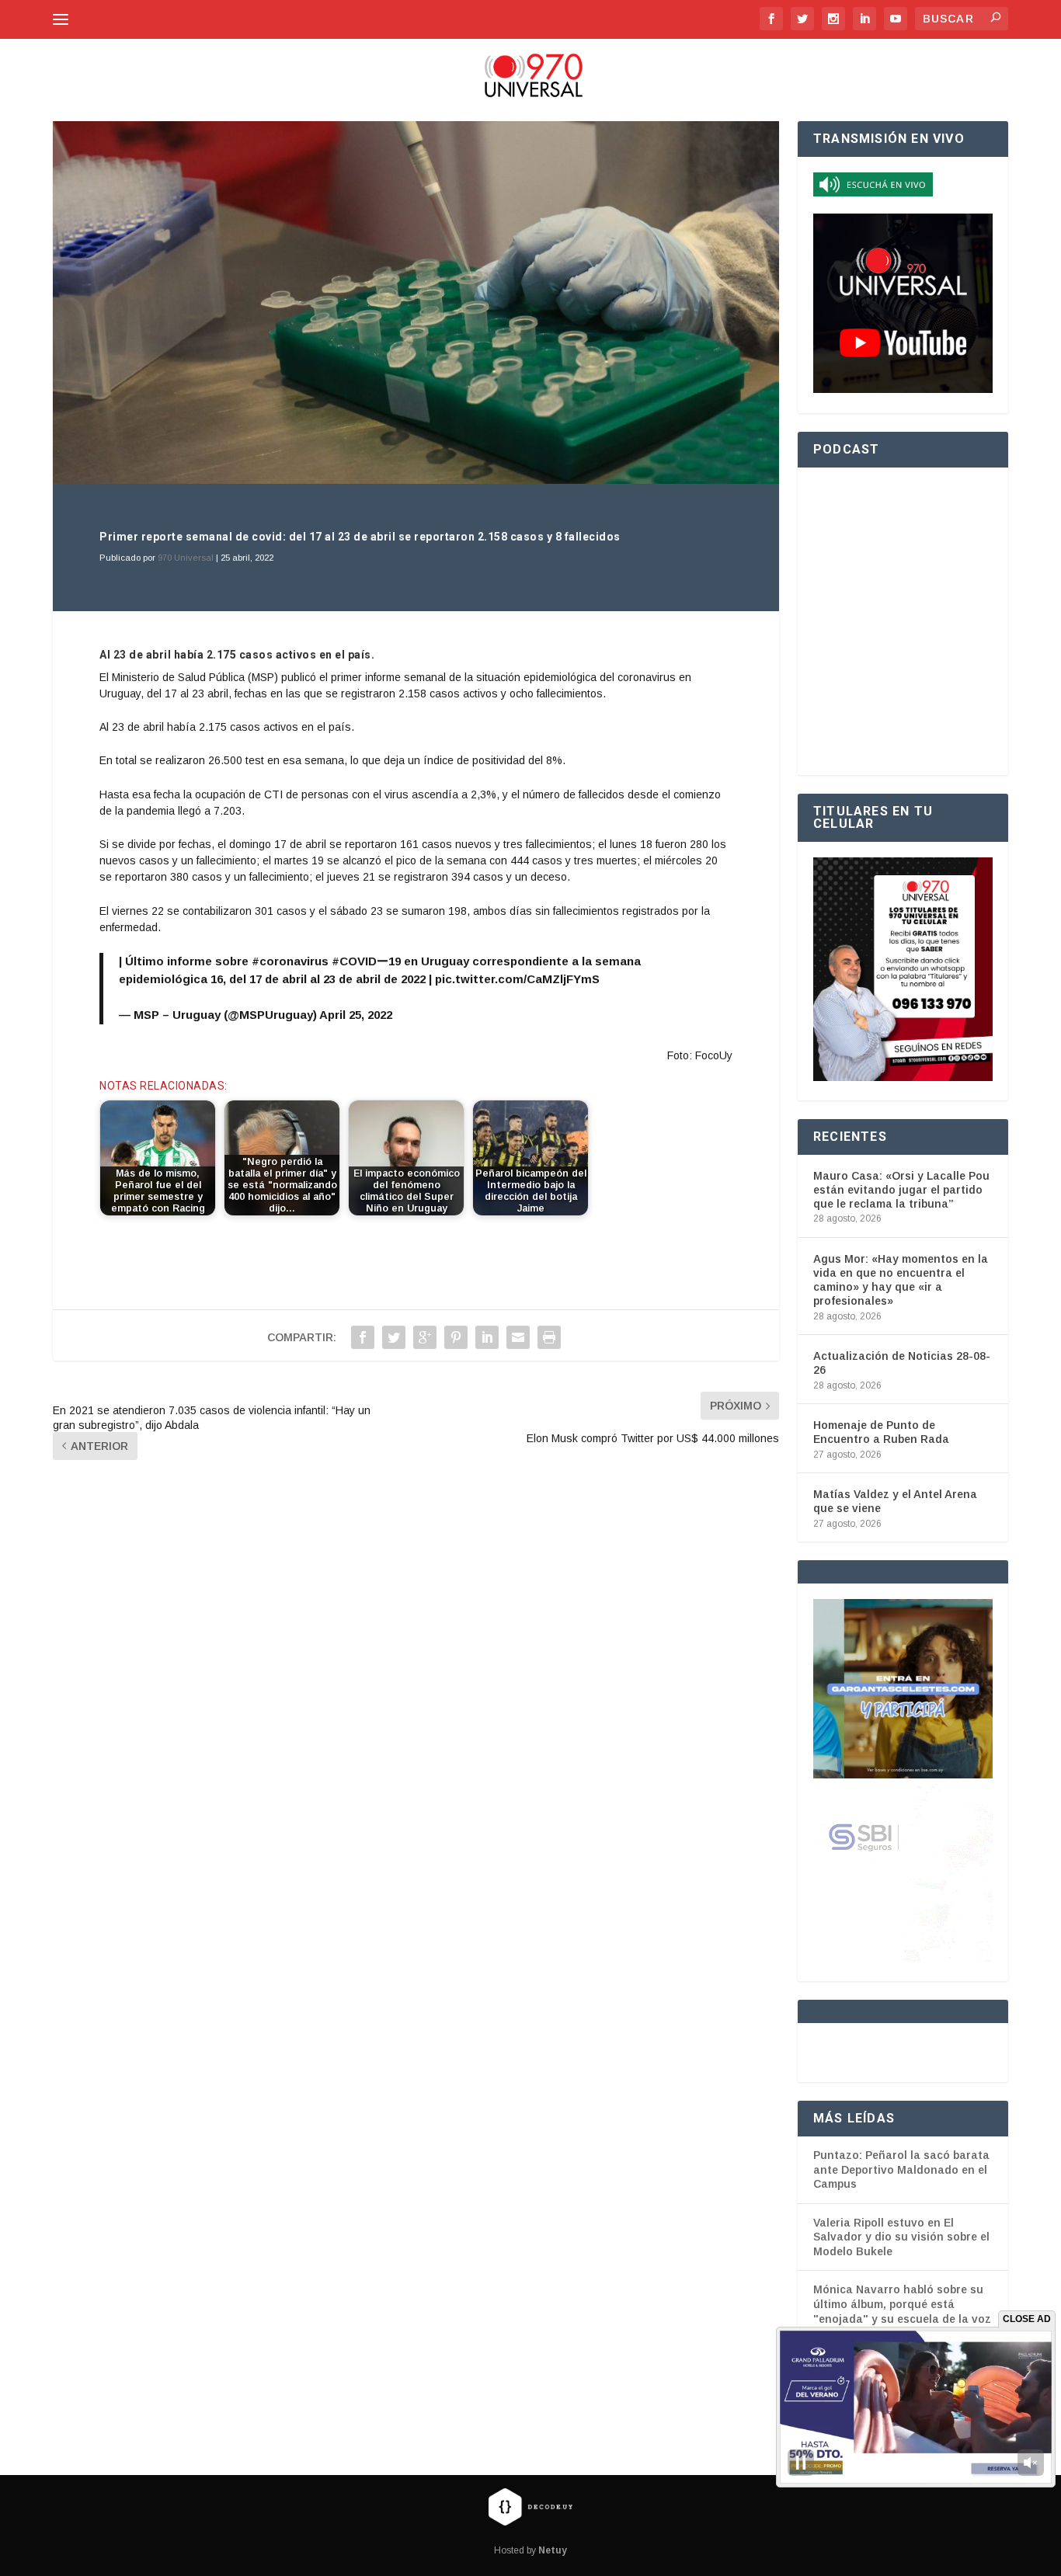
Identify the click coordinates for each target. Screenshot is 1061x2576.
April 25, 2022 (356, 1015)
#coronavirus (290, 961)
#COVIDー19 (366, 961)
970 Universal (186, 558)
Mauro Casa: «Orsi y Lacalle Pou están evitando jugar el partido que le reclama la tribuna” (901, 1190)
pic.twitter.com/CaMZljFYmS (517, 979)
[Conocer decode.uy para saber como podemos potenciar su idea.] (530, 2506)
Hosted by (530, 2550)
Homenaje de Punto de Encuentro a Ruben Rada (881, 1432)
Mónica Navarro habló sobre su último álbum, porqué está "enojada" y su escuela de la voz (902, 2304)
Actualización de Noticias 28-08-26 (902, 1363)
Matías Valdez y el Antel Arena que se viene (895, 1501)
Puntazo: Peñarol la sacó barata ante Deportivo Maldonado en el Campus (901, 2169)
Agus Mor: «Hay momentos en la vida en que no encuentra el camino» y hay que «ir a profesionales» (901, 1280)
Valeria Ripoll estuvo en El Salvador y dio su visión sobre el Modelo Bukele (901, 2237)
